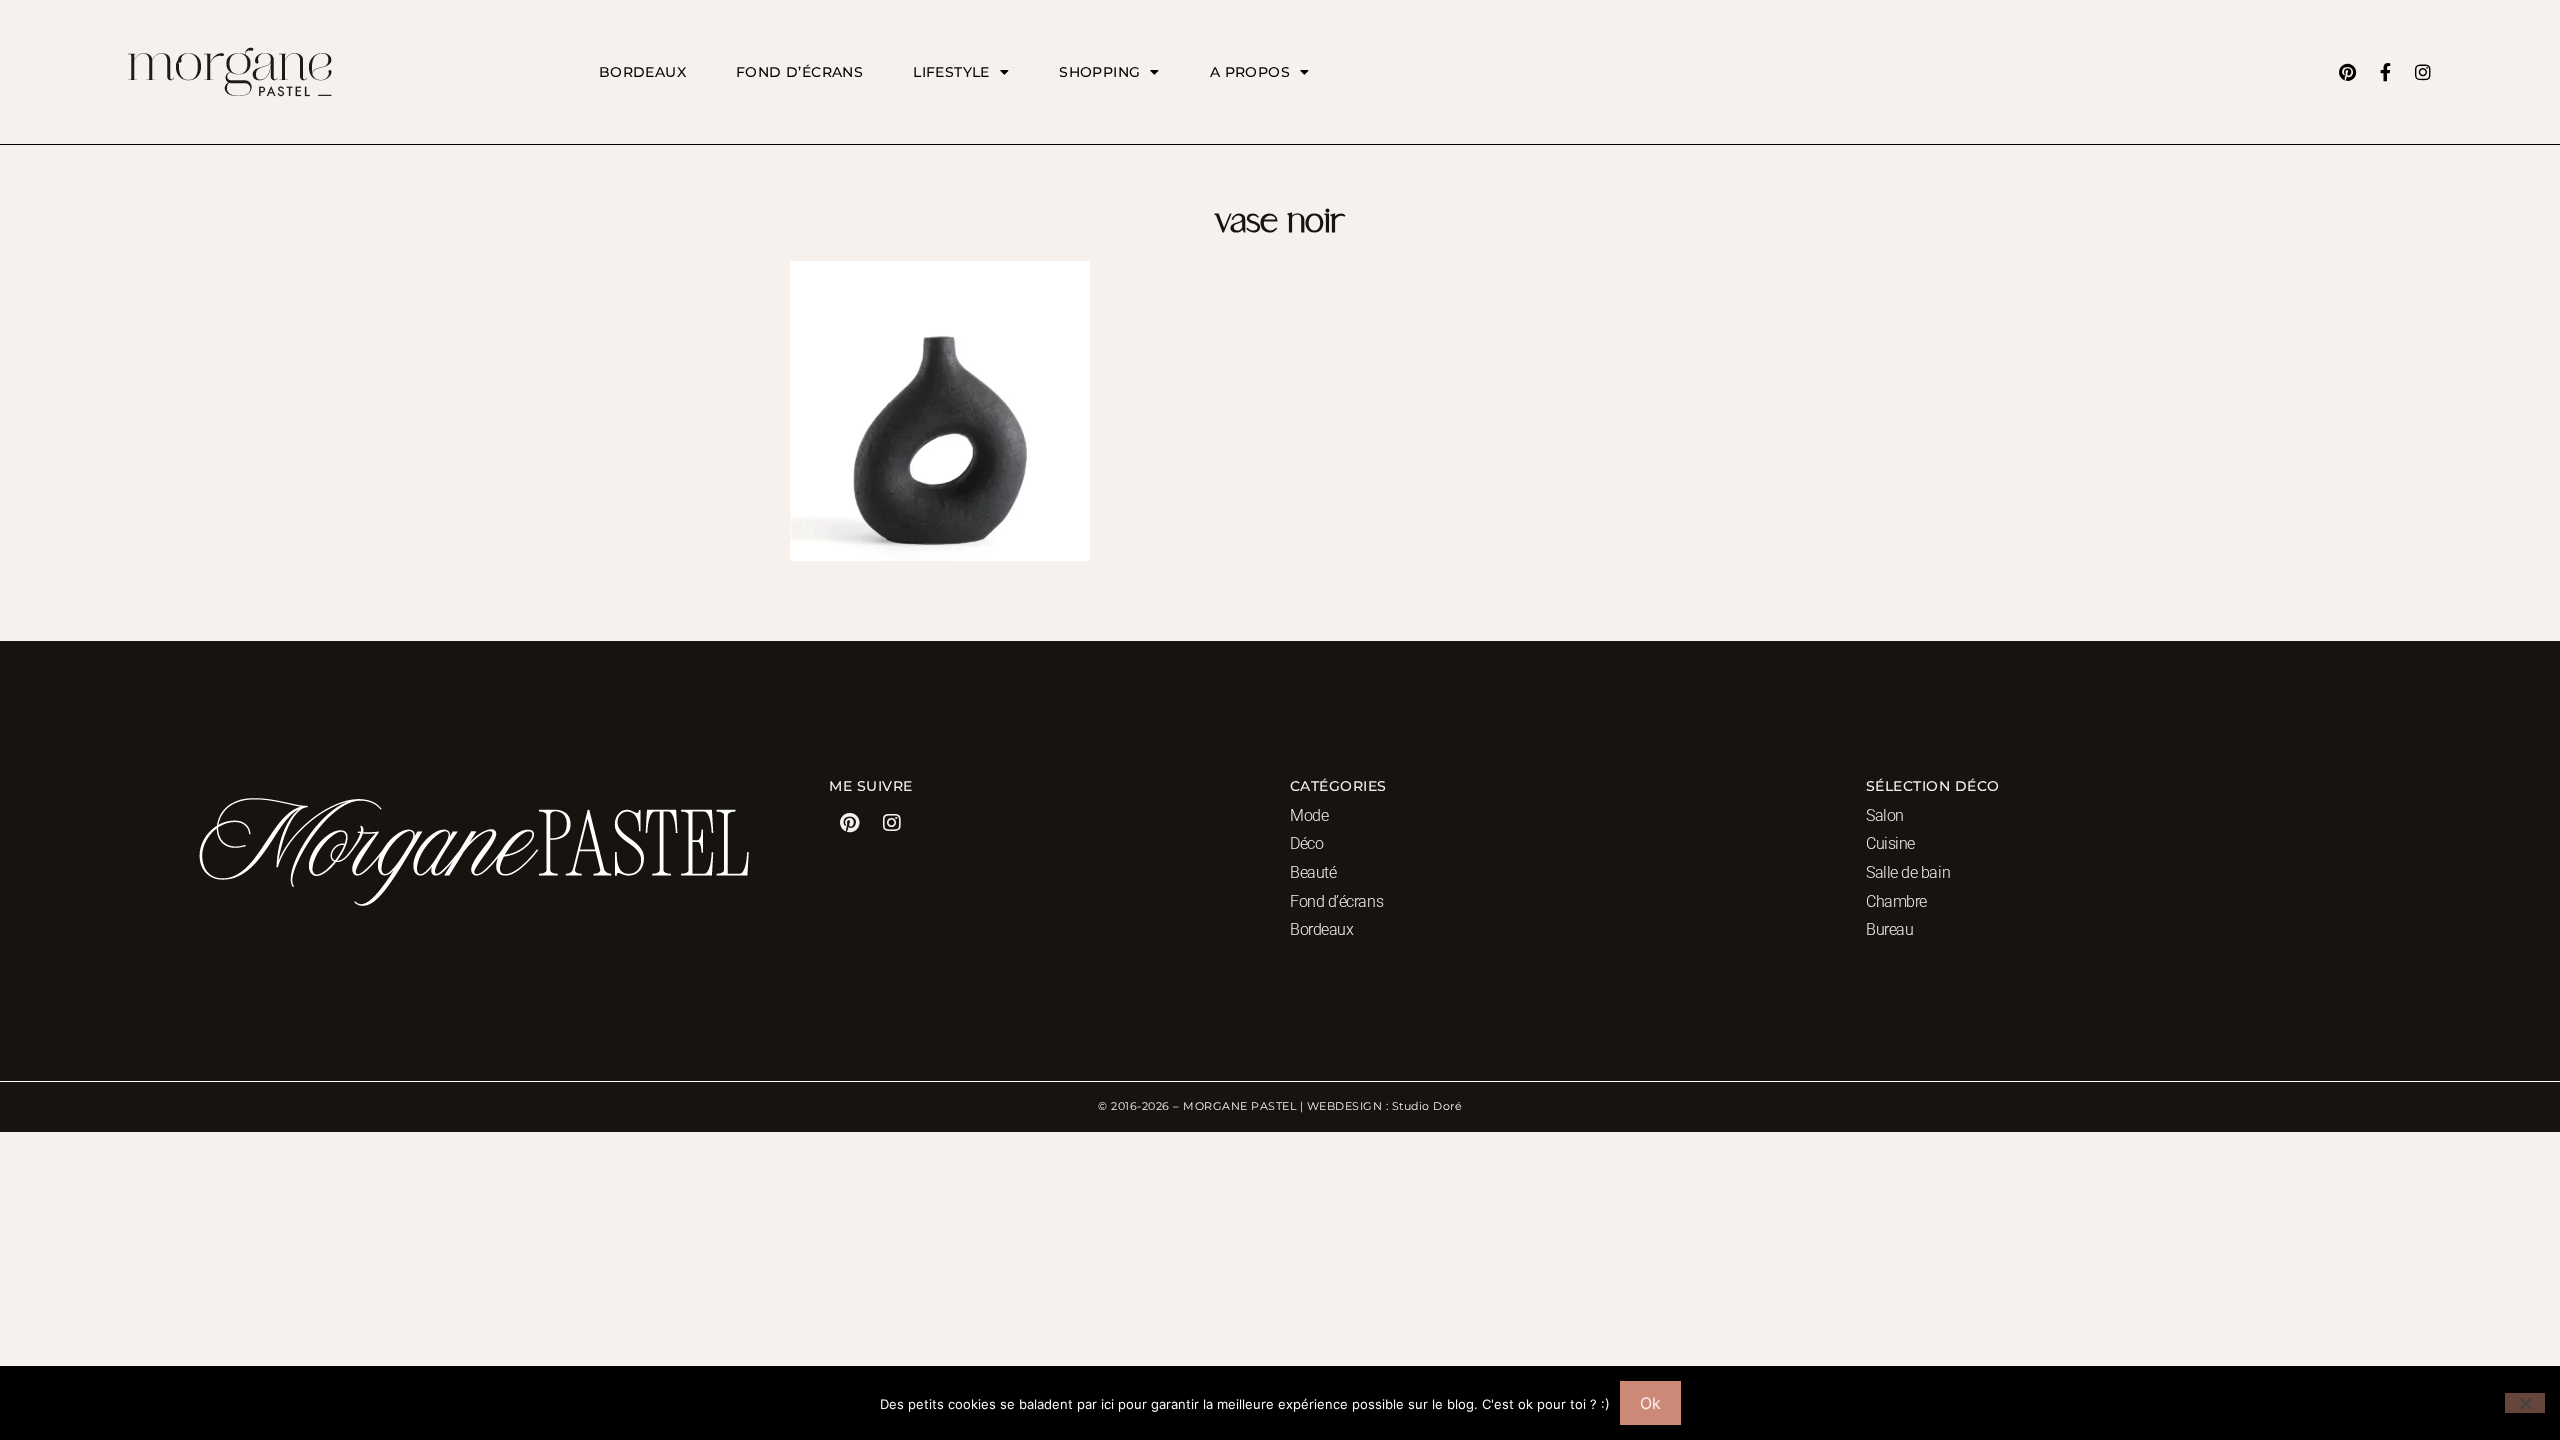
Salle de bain (1908, 872)
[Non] (2525, 1403)
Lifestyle (951, 72)
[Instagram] (2423, 72)
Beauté (1313, 872)
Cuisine (1890, 843)
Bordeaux (642, 72)
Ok (1650, 1403)
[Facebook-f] (2385, 72)
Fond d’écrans (799, 72)
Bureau (1889, 929)
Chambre (1896, 901)
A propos (1250, 72)
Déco (1306, 843)
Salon (1885, 815)
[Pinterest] (2347, 72)
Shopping (1099, 72)
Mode (1309, 815)
